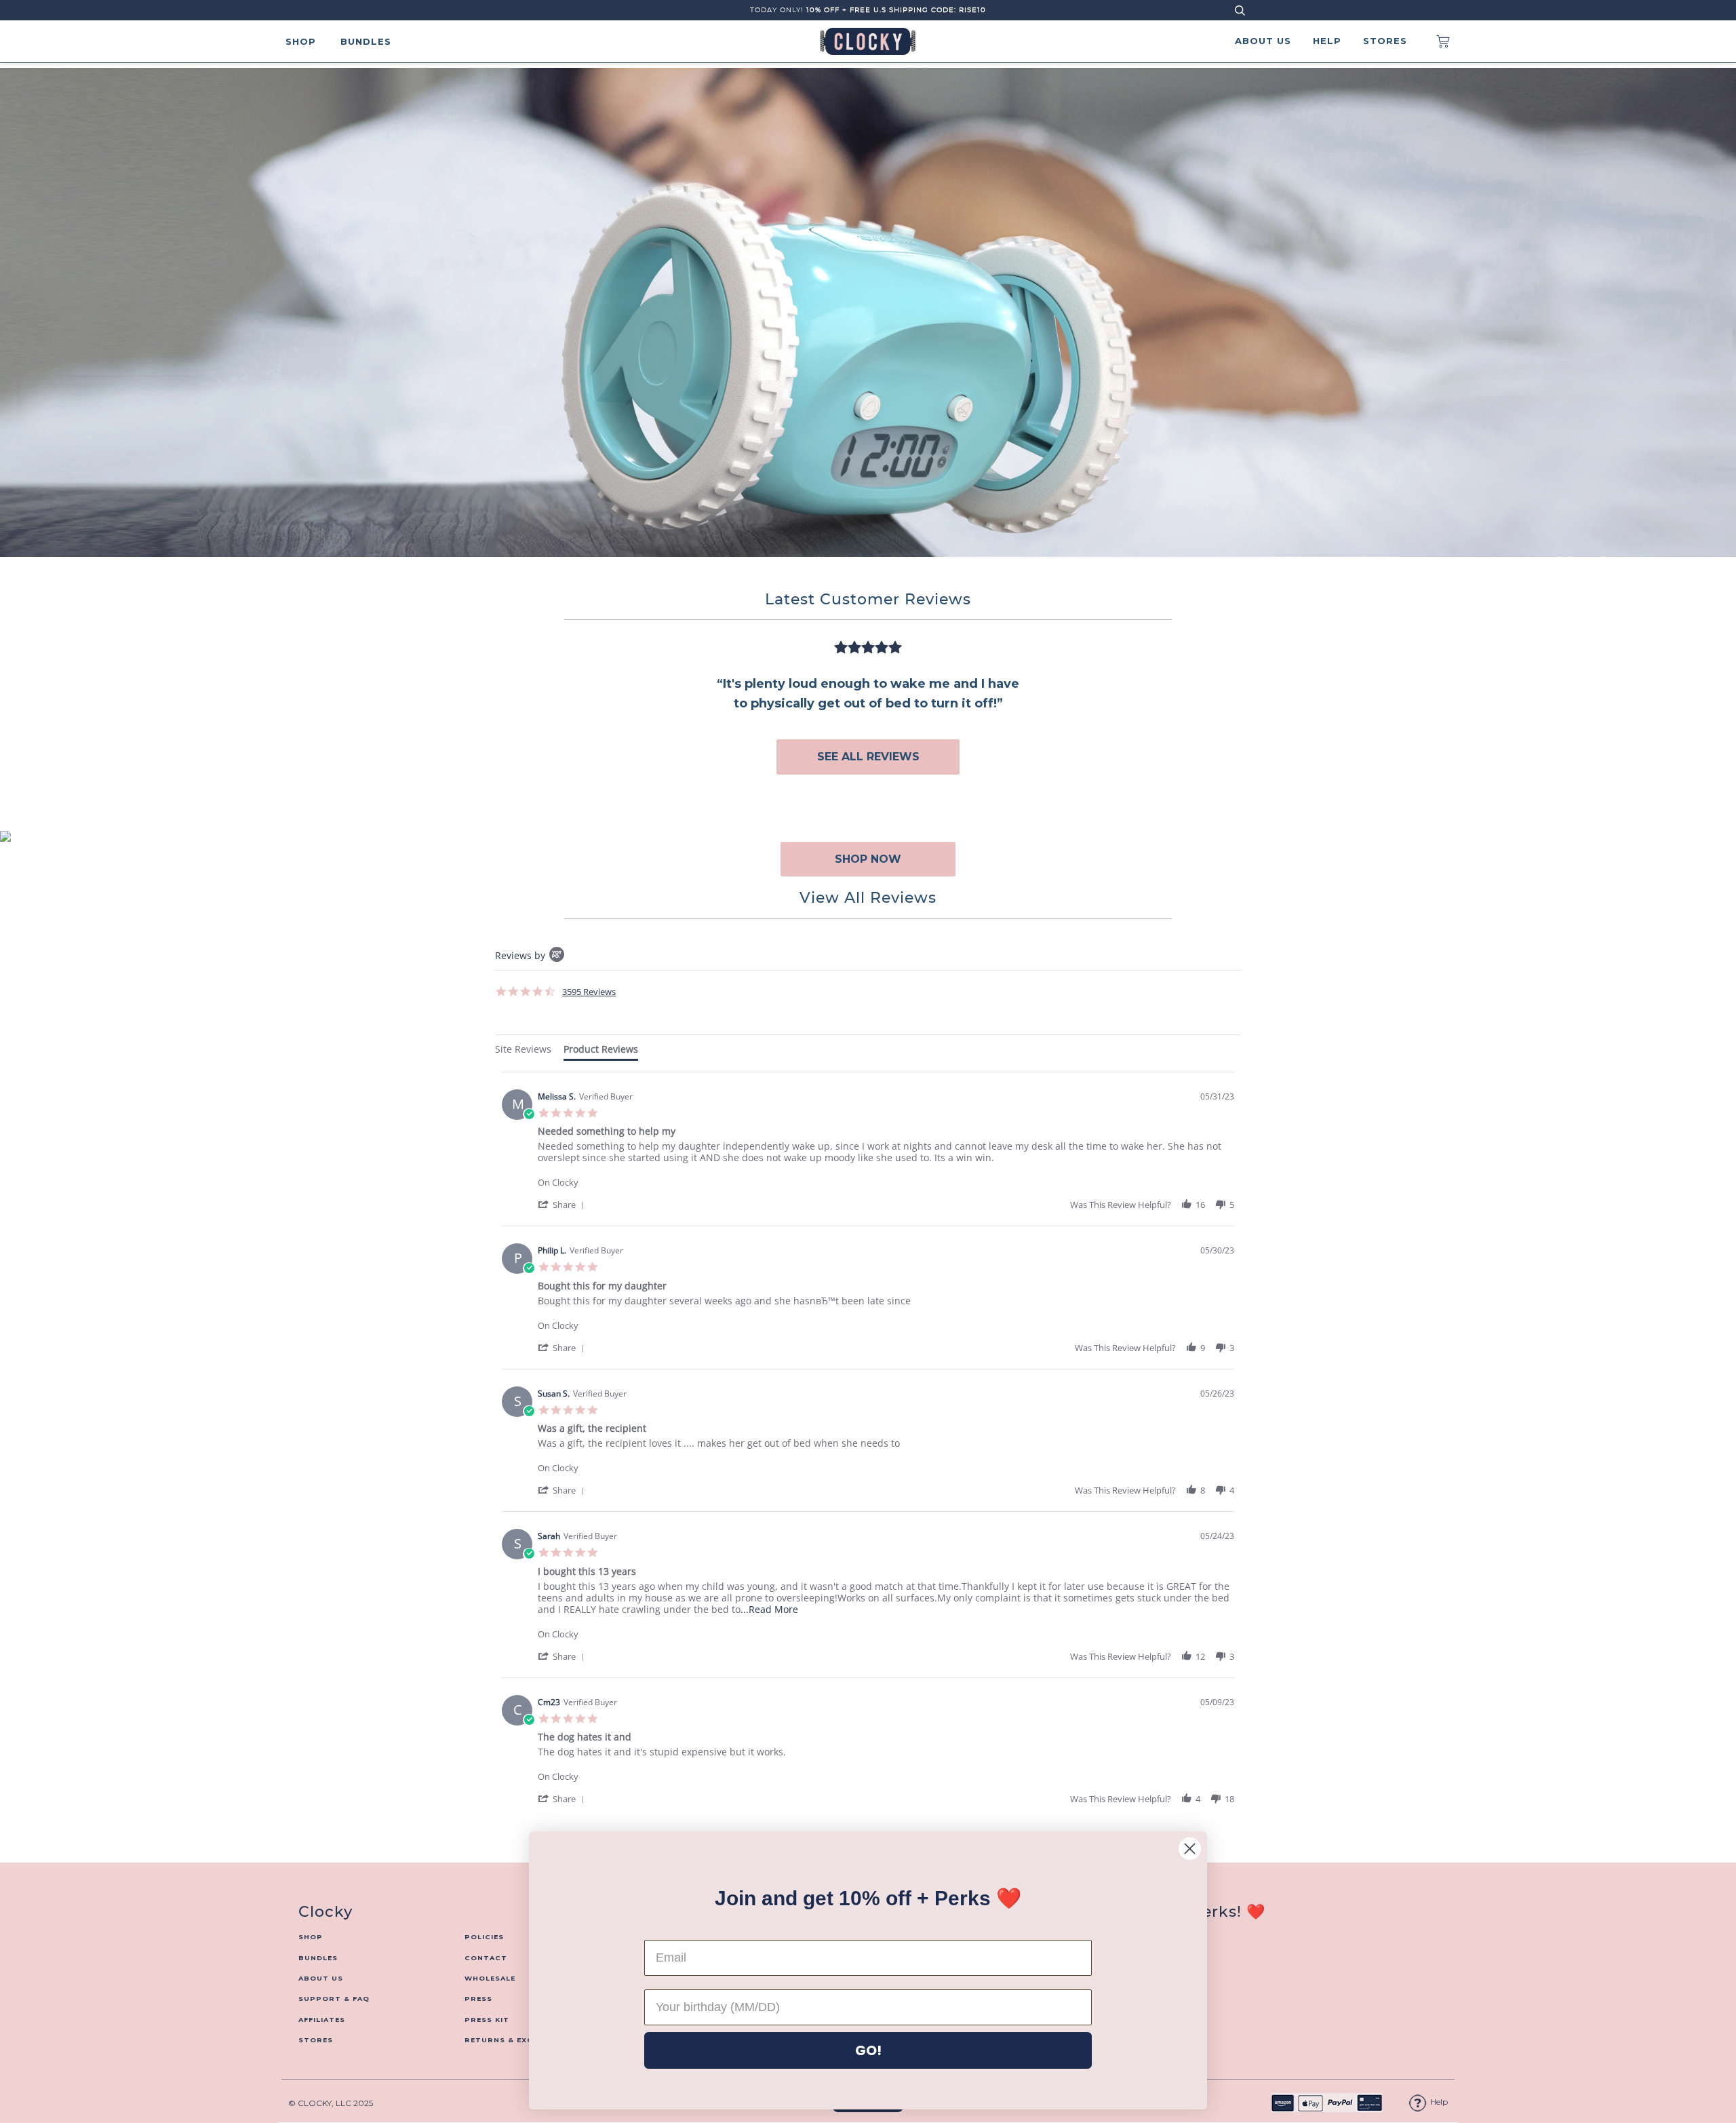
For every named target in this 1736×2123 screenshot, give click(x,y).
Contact (486, 1958)
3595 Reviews (589, 992)
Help (1327, 41)
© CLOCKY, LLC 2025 (331, 2103)
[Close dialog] (1190, 1849)
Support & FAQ (334, 1999)
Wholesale (490, 1978)
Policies (484, 1937)
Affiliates (322, 2020)
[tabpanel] (868, 1459)
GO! (868, 2050)
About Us (1263, 41)
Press (478, 1999)
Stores (1385, 41)
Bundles (366, 41)
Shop (301, 41)
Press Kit (487, 2020)
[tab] (523, 1051)
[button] (564, 1204)
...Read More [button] (769, 1609)
